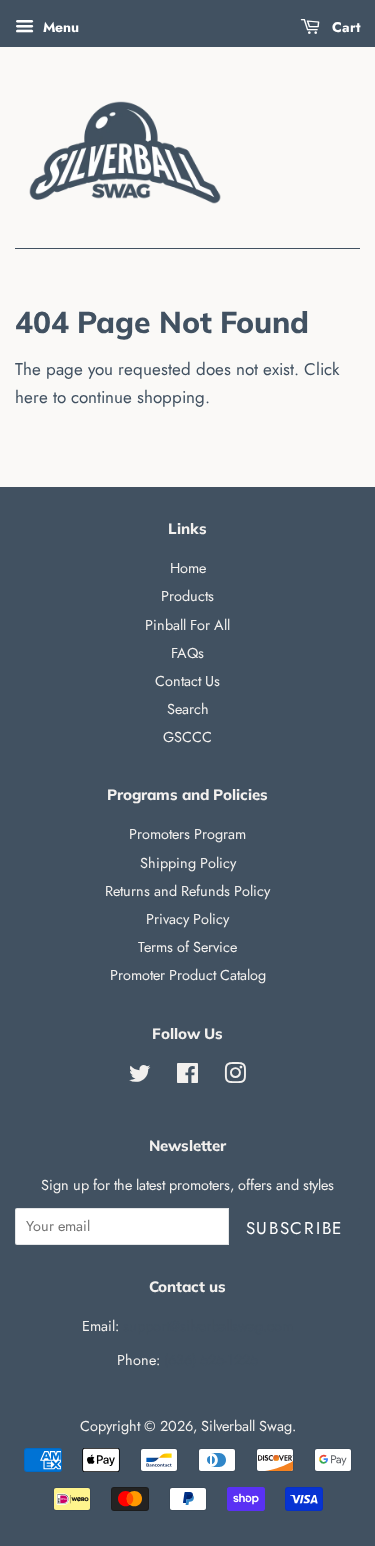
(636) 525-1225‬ (211, 1360)
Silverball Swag (246, 1426)
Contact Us (187, 681)
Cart (344, 27)
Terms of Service (187, 947)
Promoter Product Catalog (188, 975)
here (31, 397)
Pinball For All (187, 625)
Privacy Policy (187, 919)
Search (188, 709)
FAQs (187, 653)
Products (187, 596)
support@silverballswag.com (208, 1326)
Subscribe (294, 1228)
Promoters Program (187, 834)
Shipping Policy (188, 863)
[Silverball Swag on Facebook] (187, 1077)
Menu (59, 27)
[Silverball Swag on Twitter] (140, 1077)
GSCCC (187, 737)
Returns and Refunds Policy (187, 891)
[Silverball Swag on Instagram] (235, 1077)
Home (188, 568)
